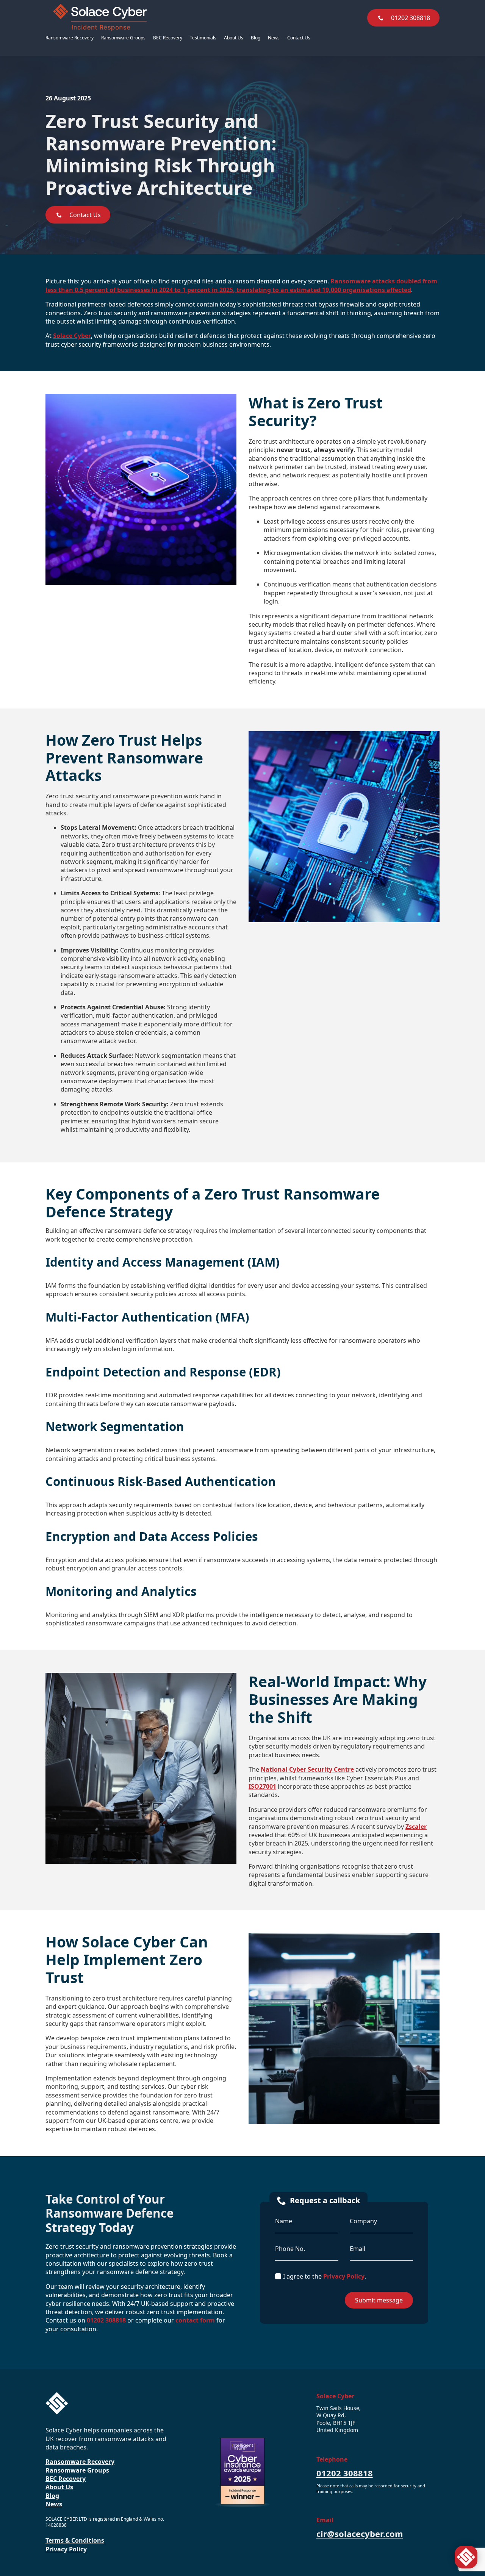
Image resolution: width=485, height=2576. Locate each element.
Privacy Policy (344, 2276)
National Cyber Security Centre (307, 1769)
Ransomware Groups (123, 38)
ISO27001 (262, 1786)
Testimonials (203, 38)
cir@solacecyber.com (360, 2534)
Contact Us (299, 38)
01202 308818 (106, 2320)
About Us (234, 38)
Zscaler (416, 1827)
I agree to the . (325, 2276)
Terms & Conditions (75, 2540)
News (274, 38)
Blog (256, 38)
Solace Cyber (72, 336)
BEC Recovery (168, 38)
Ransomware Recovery (70, 38)
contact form (195, 2320)
